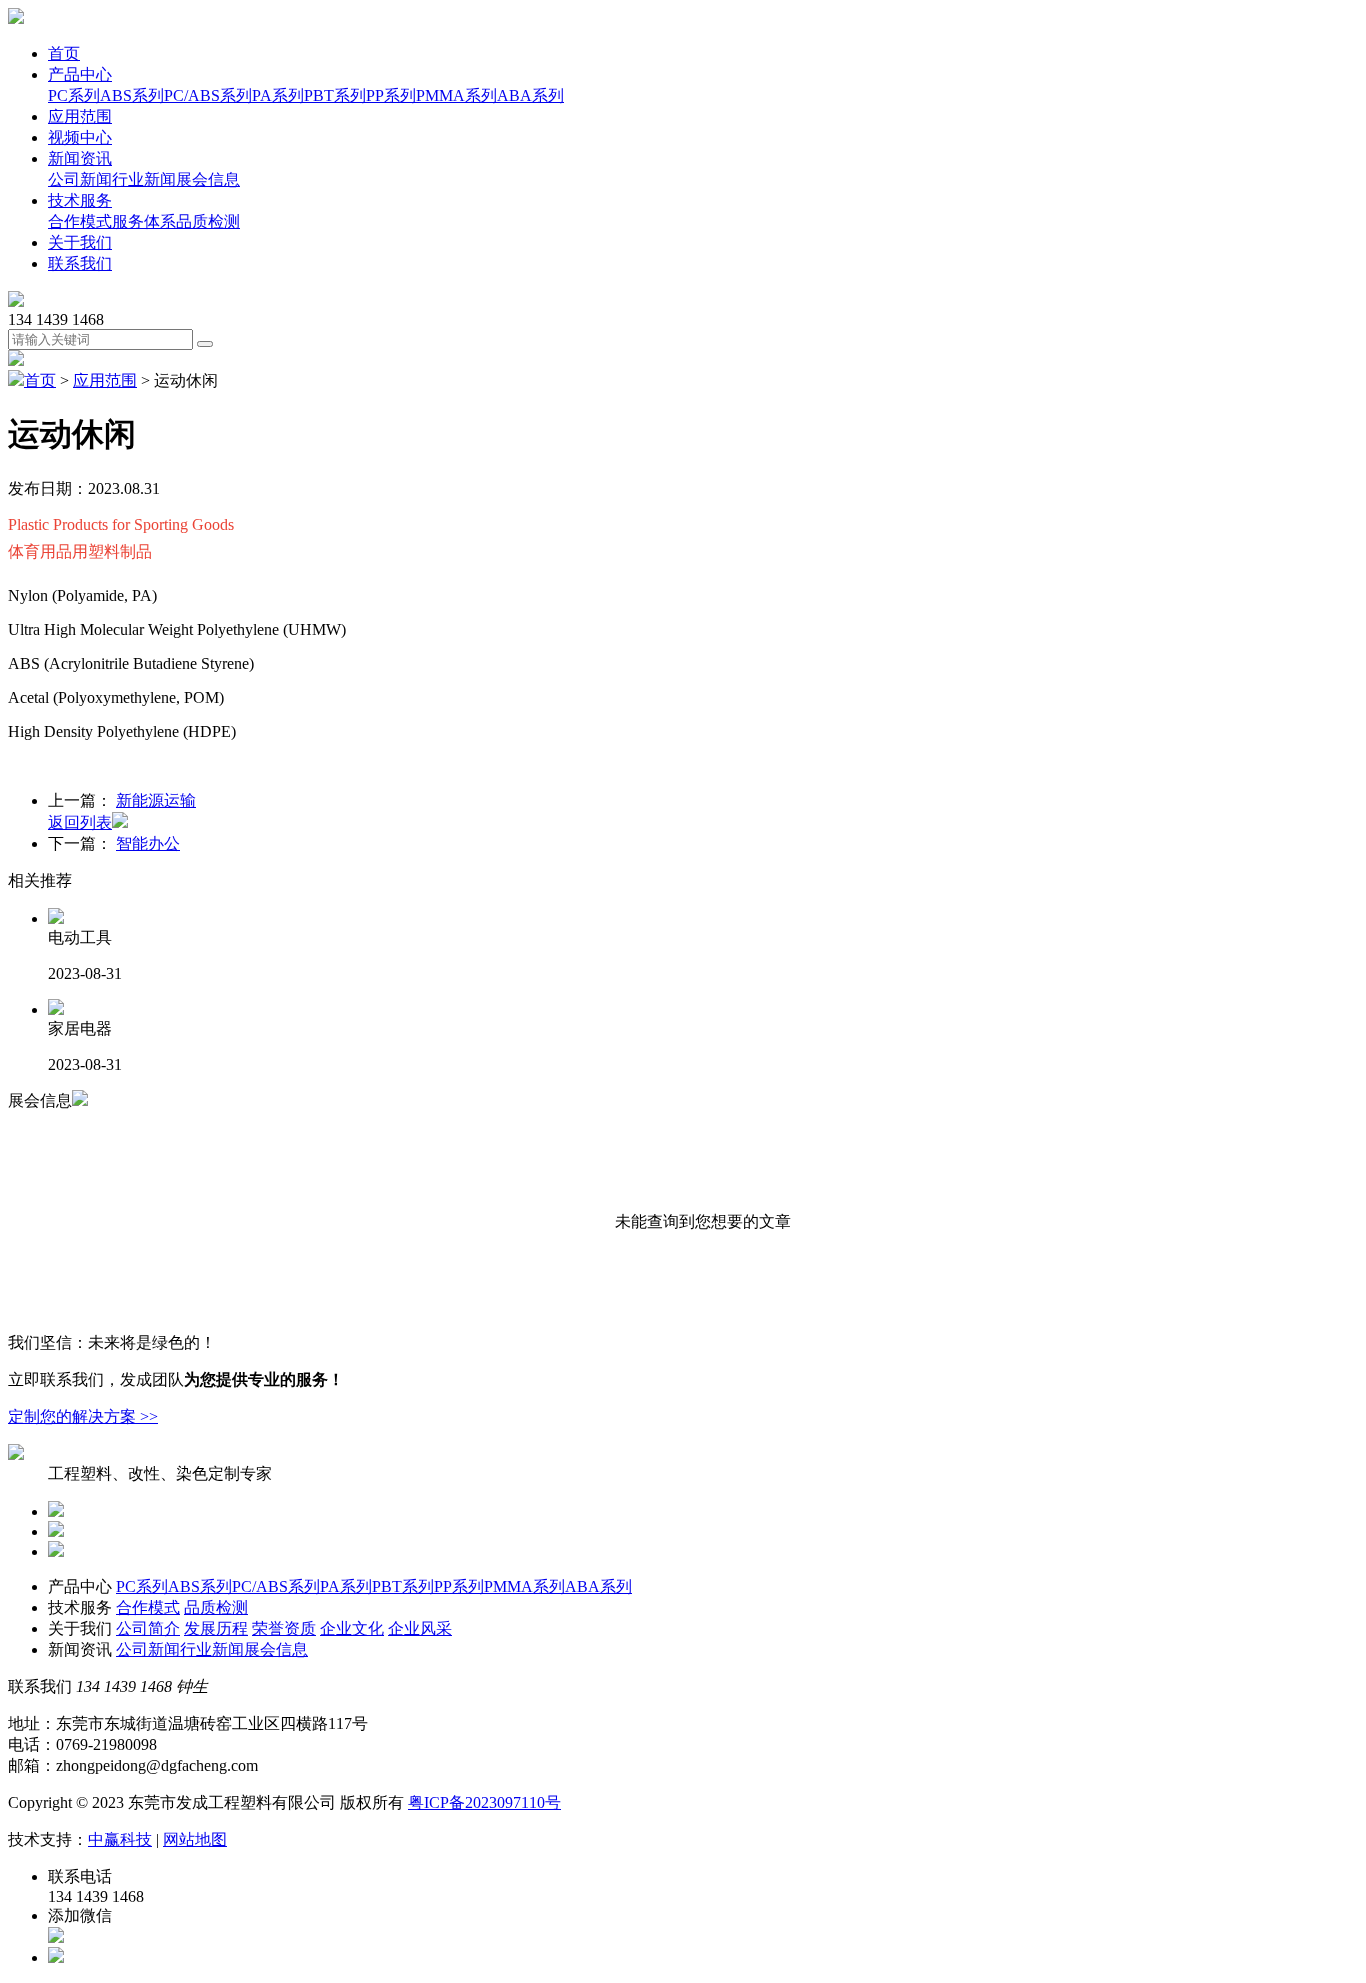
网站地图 (195, 1839)
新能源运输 (156, 800)
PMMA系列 (456, 95)
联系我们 (80, 263)
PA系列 (278, 95)
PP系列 (391, 95)
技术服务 (80, 200)
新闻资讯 (80, 158)
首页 (64, 53)
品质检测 (208, 221)
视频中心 (80, 137)
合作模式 (80, 221)
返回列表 (80, 822)
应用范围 (80, 116)
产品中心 (80, 74)
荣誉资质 (284, 1628)
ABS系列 (132, 95)
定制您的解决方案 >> (83, 1416)
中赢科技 (120, 1839)
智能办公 (148, 843)
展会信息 (208, 179)
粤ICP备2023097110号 (484, 1802)
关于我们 (80, 242)
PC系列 (74, 95)
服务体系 (144, 221)
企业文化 (352, 1628)
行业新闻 (144, 179)
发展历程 (216, 1628)
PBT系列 (335, 95)
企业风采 (420, 1628)
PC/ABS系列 (208, 95)
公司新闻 (80, 179)
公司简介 (148, 1628)
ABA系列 (530, 95)
